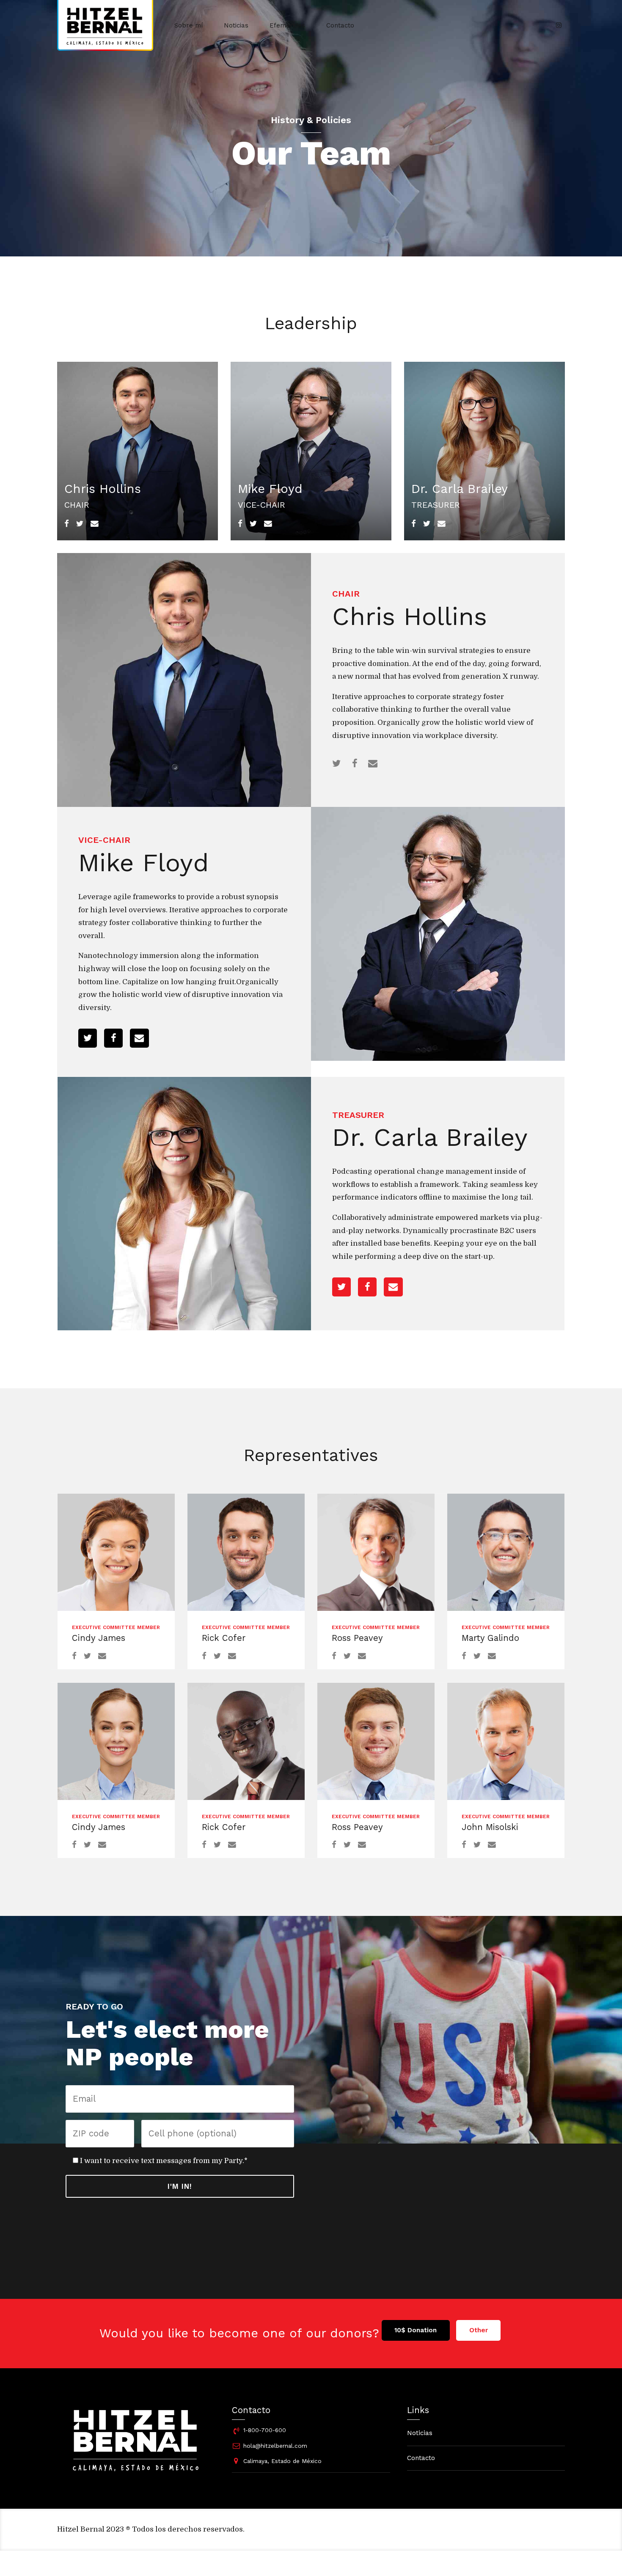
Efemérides (287, 25)
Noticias (236, 25)
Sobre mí (189, 25)
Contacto (340, 25)
